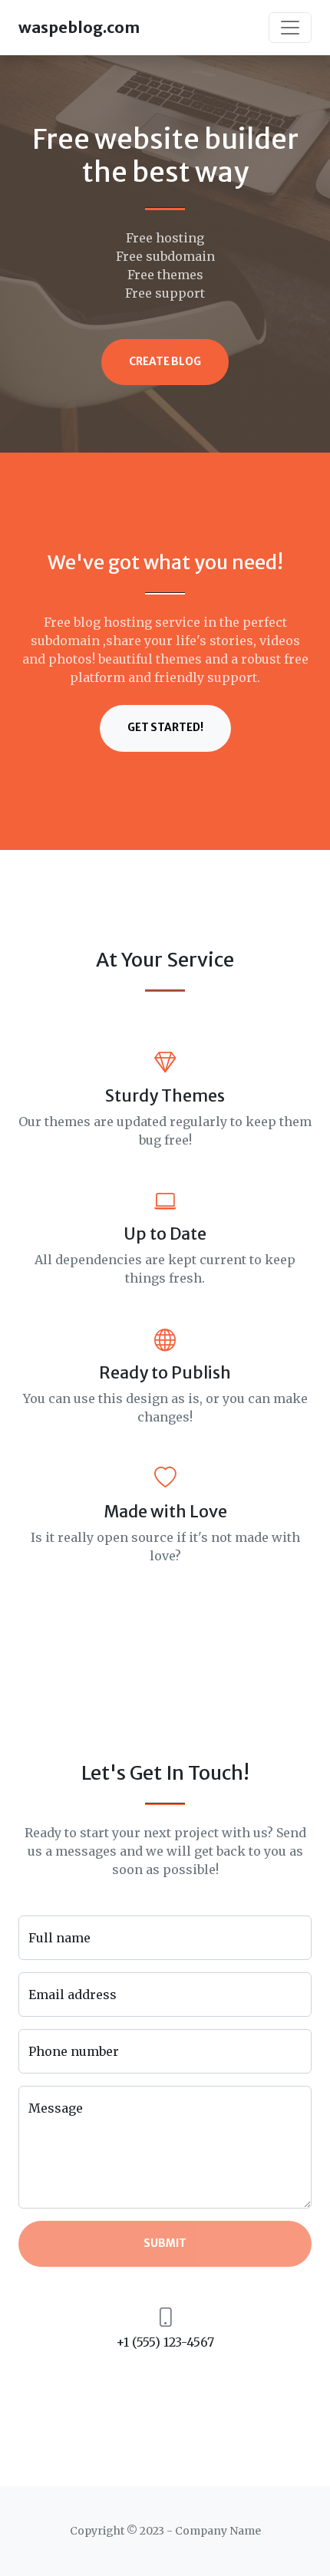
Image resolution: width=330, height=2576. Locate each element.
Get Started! (165, 728)
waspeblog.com (79, 27)
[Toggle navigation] (290, 28)
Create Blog (165, 362)
